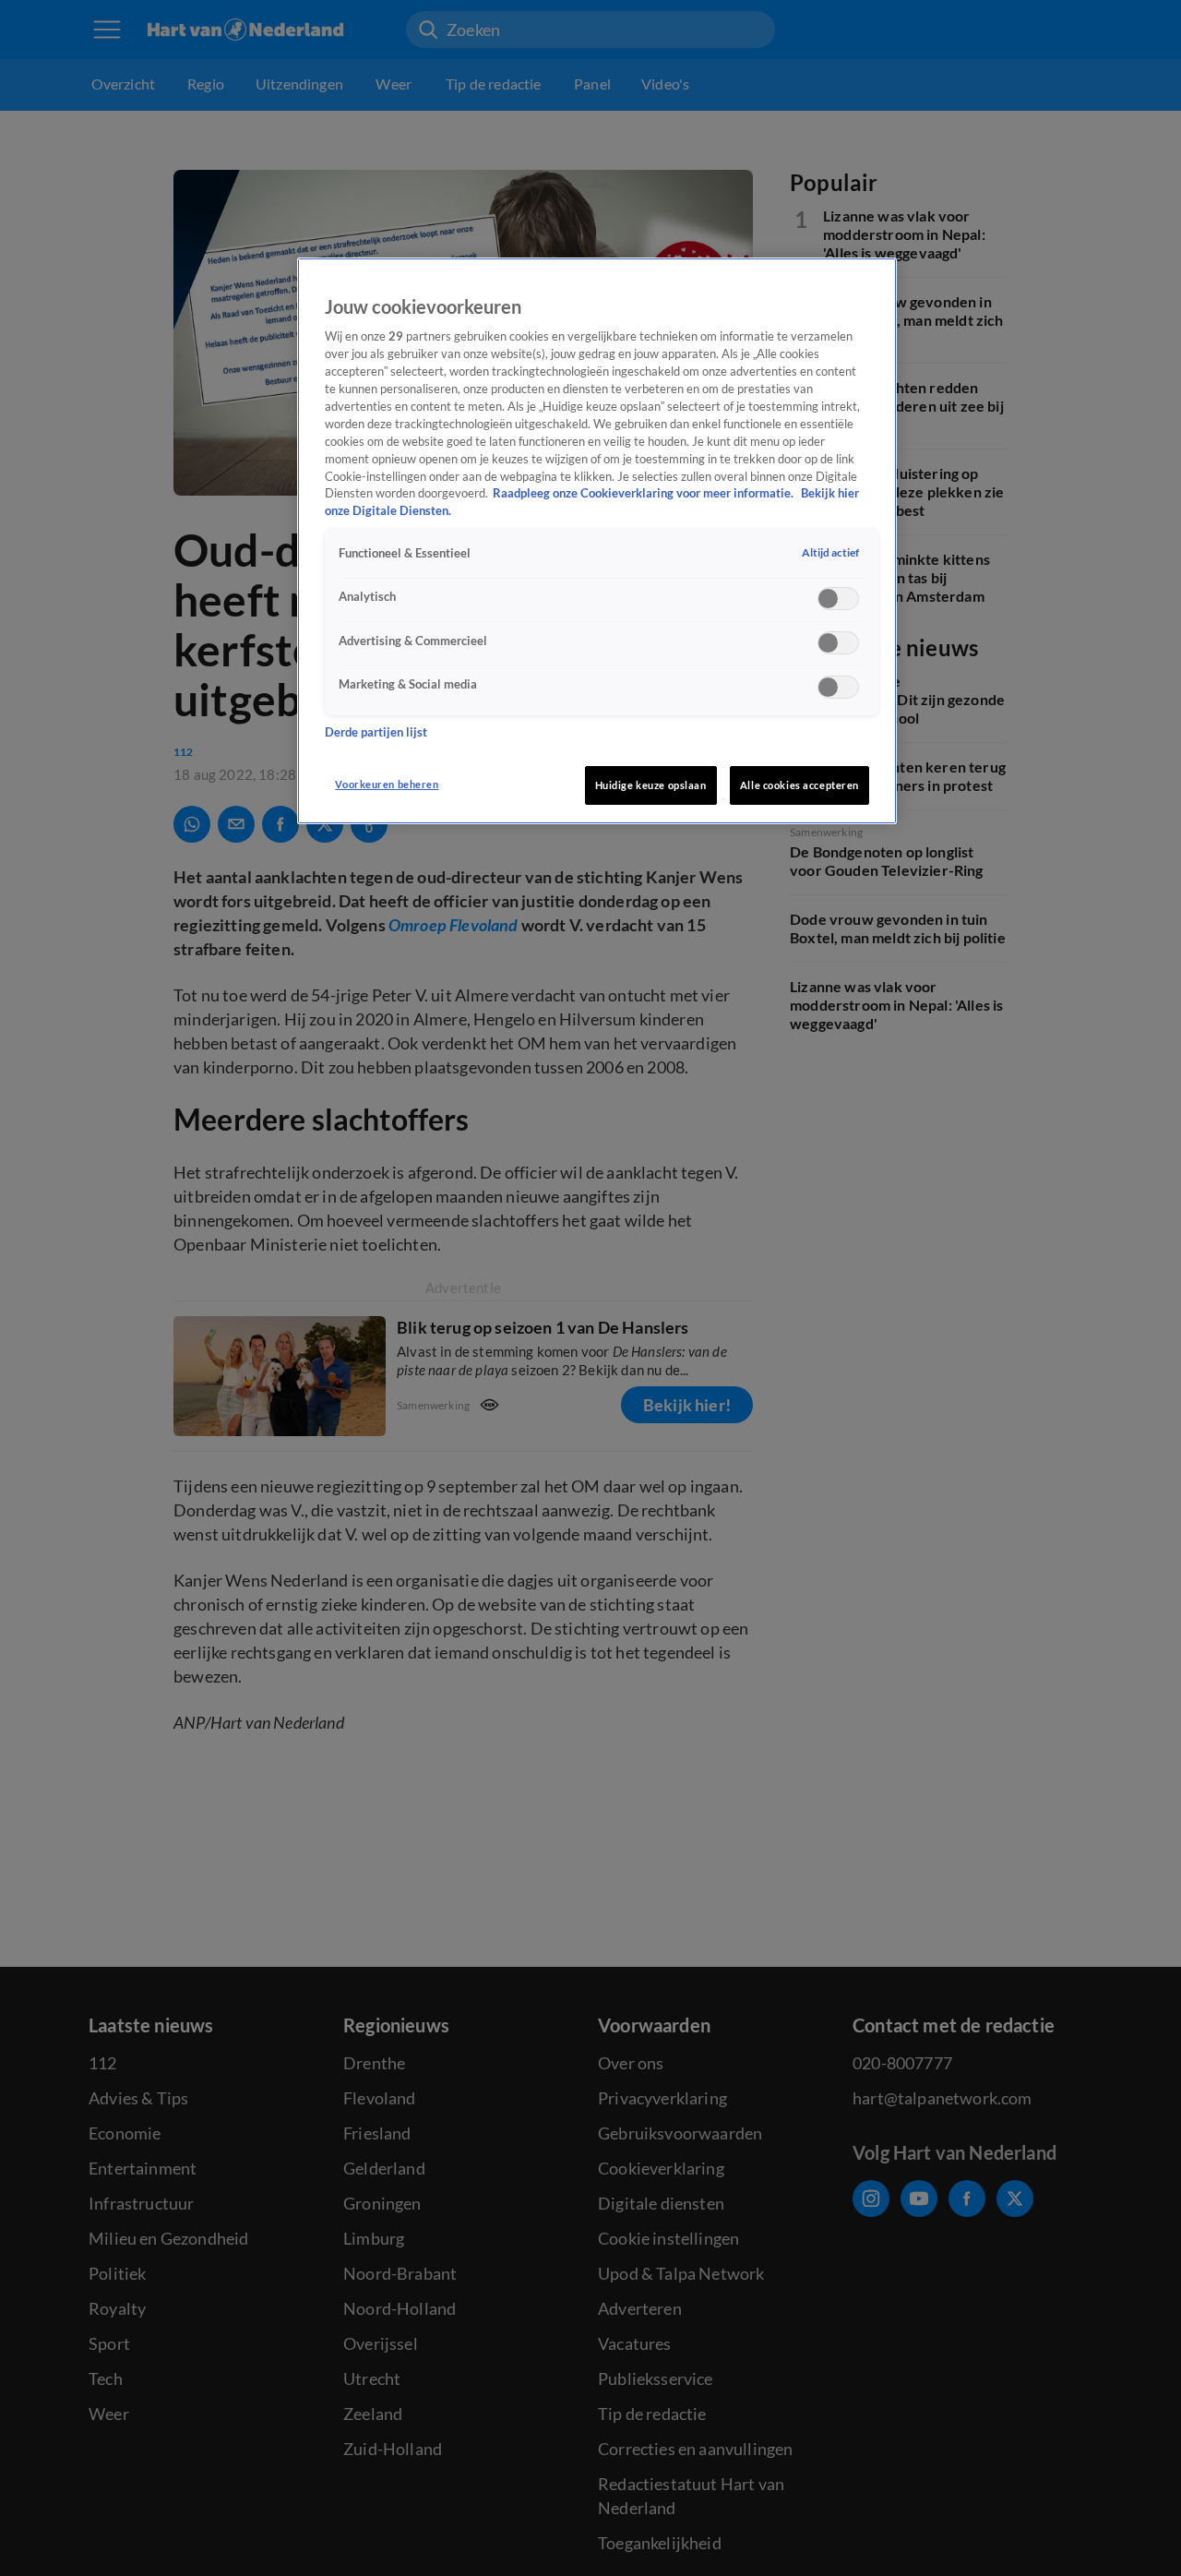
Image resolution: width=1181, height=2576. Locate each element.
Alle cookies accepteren (799, 785)
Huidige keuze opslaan (651, 785)
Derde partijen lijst (376, 733)
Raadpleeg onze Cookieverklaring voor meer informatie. (644, 494)
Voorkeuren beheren (387, 784)
